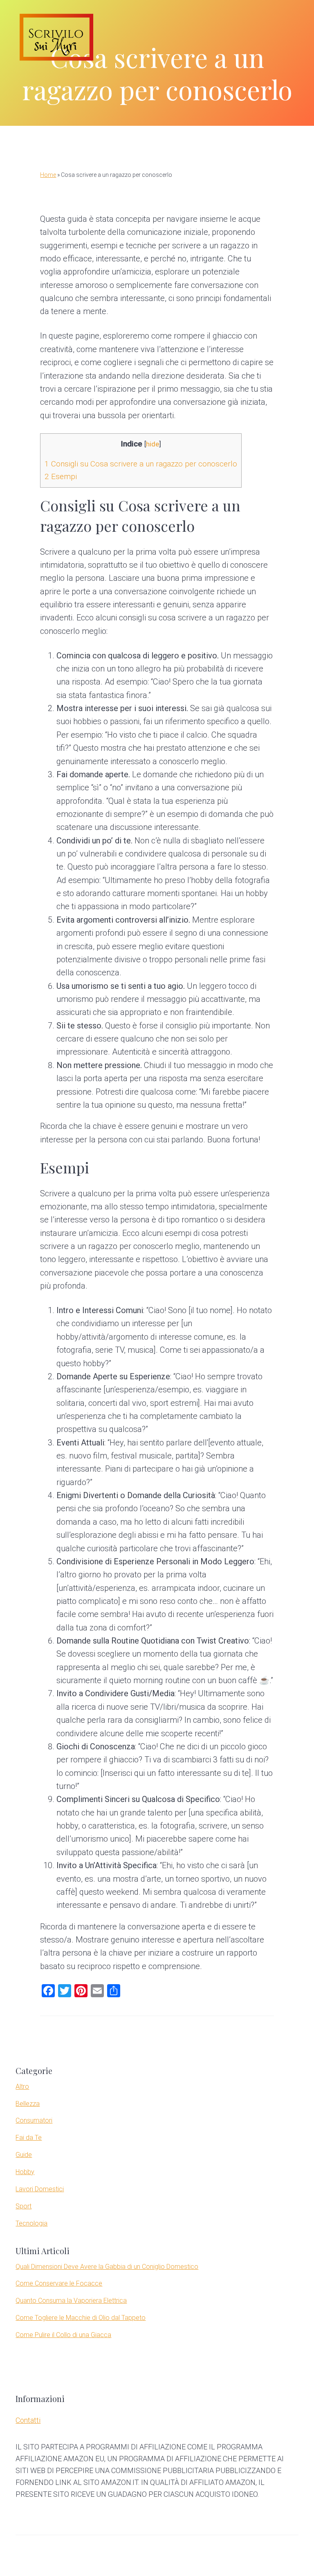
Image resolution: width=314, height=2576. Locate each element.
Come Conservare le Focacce (59, 2283)
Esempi (61, 476)
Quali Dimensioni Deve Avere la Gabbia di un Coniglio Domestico (107, 2267)
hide (153, 444)
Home (48, 175)
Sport (24, 2206)
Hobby (25, 2172)
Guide (24, 2155)
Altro (22, 2086)
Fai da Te (29, 2138)
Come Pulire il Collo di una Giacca (63, 2335)
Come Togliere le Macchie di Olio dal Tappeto (81, 2318)
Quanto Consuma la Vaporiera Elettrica (71, 2301)
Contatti (28, 2420)
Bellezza (28, 2104)
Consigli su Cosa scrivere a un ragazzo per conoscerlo (141, 464)
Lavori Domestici (40, 2189)
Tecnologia (31, 2223)
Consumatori (34, 2120)
